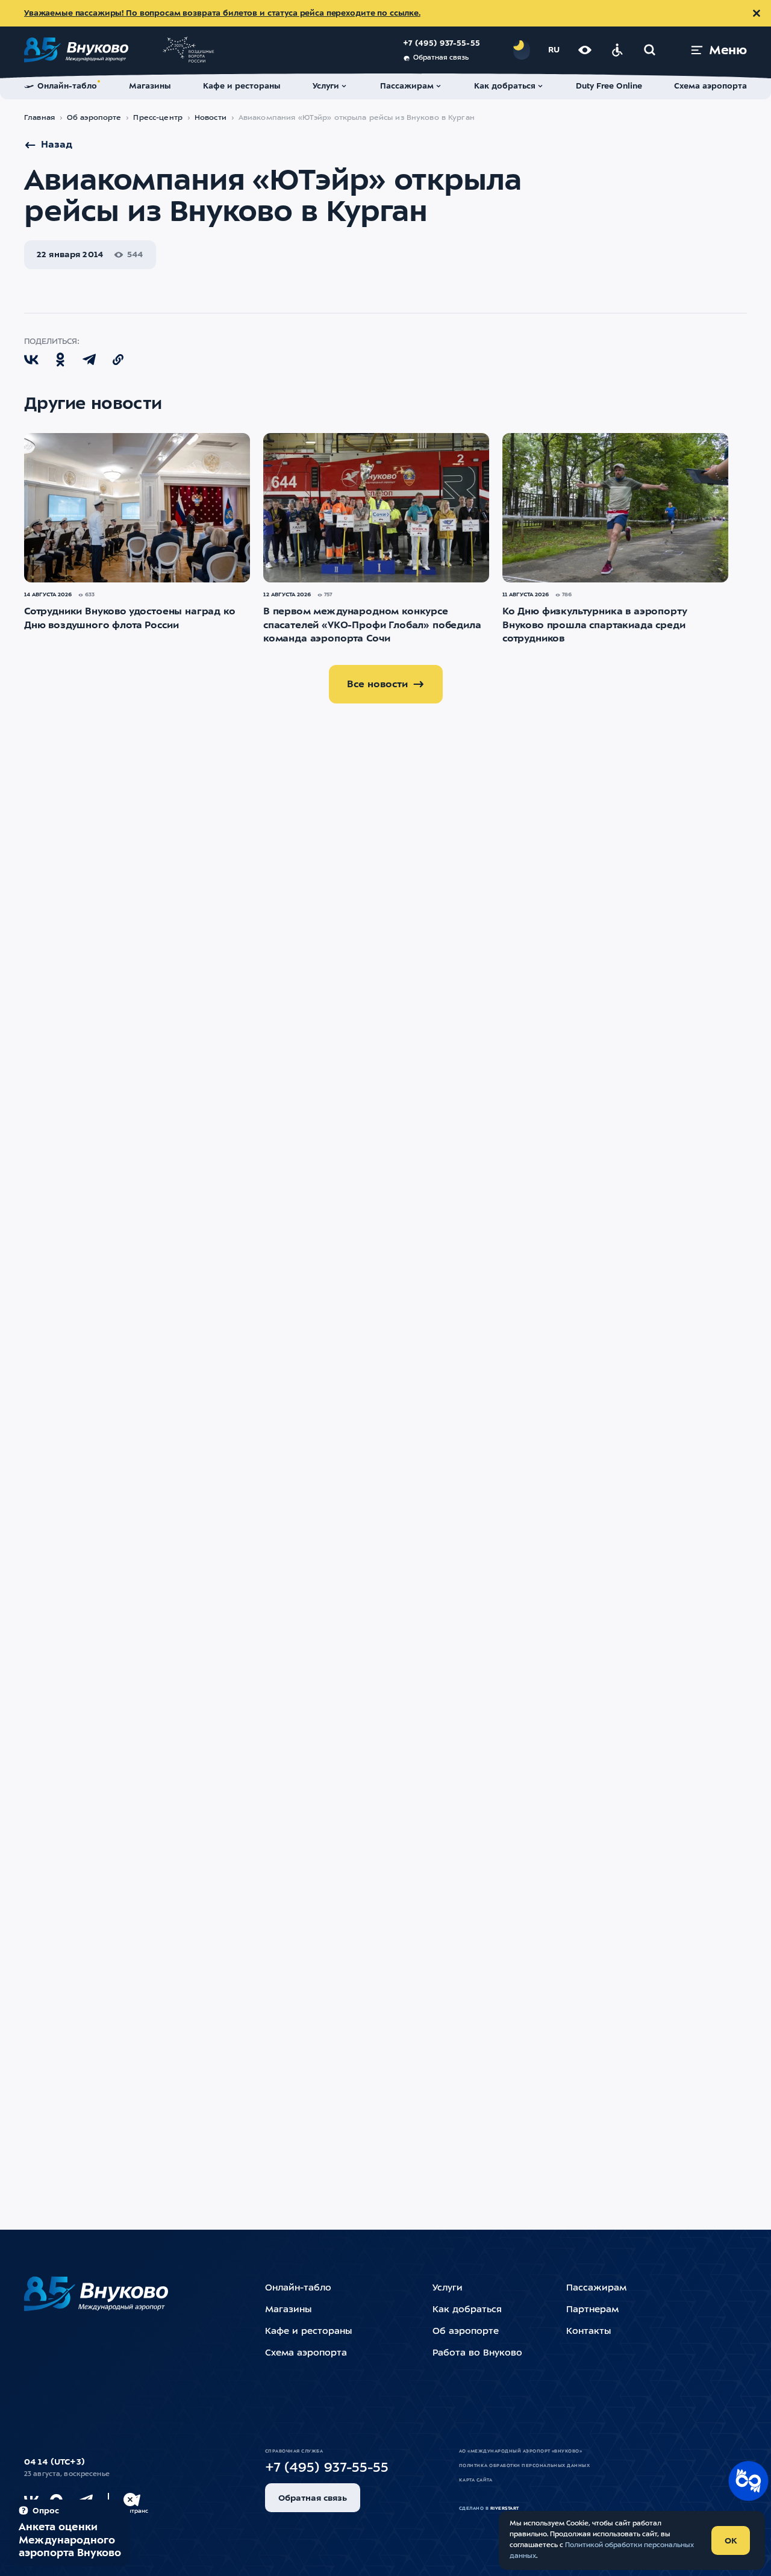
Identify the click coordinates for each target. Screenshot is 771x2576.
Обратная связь (441, 58)
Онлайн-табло (298, 2288)
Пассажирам (596, 2288)
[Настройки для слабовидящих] (585, 50)
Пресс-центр (158, 118)
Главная (39, 118)
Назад (57, 145)
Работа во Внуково (477, 2353)
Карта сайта (476, 2480)
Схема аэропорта (306, 2353)
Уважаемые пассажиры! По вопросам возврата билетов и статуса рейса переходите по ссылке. (222, 14)
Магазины (288, 2310)
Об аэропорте (94, 118)
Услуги (448, 2288)
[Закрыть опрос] (130, 2500)
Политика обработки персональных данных (524, 2466)
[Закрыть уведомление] (757, 13)
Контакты (588, 2332)
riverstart (505, 2509)
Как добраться (467, 2310)
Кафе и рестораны (308, 2332)
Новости (211, 118)
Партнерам (592, 2310)
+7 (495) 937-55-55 (442, 44)
